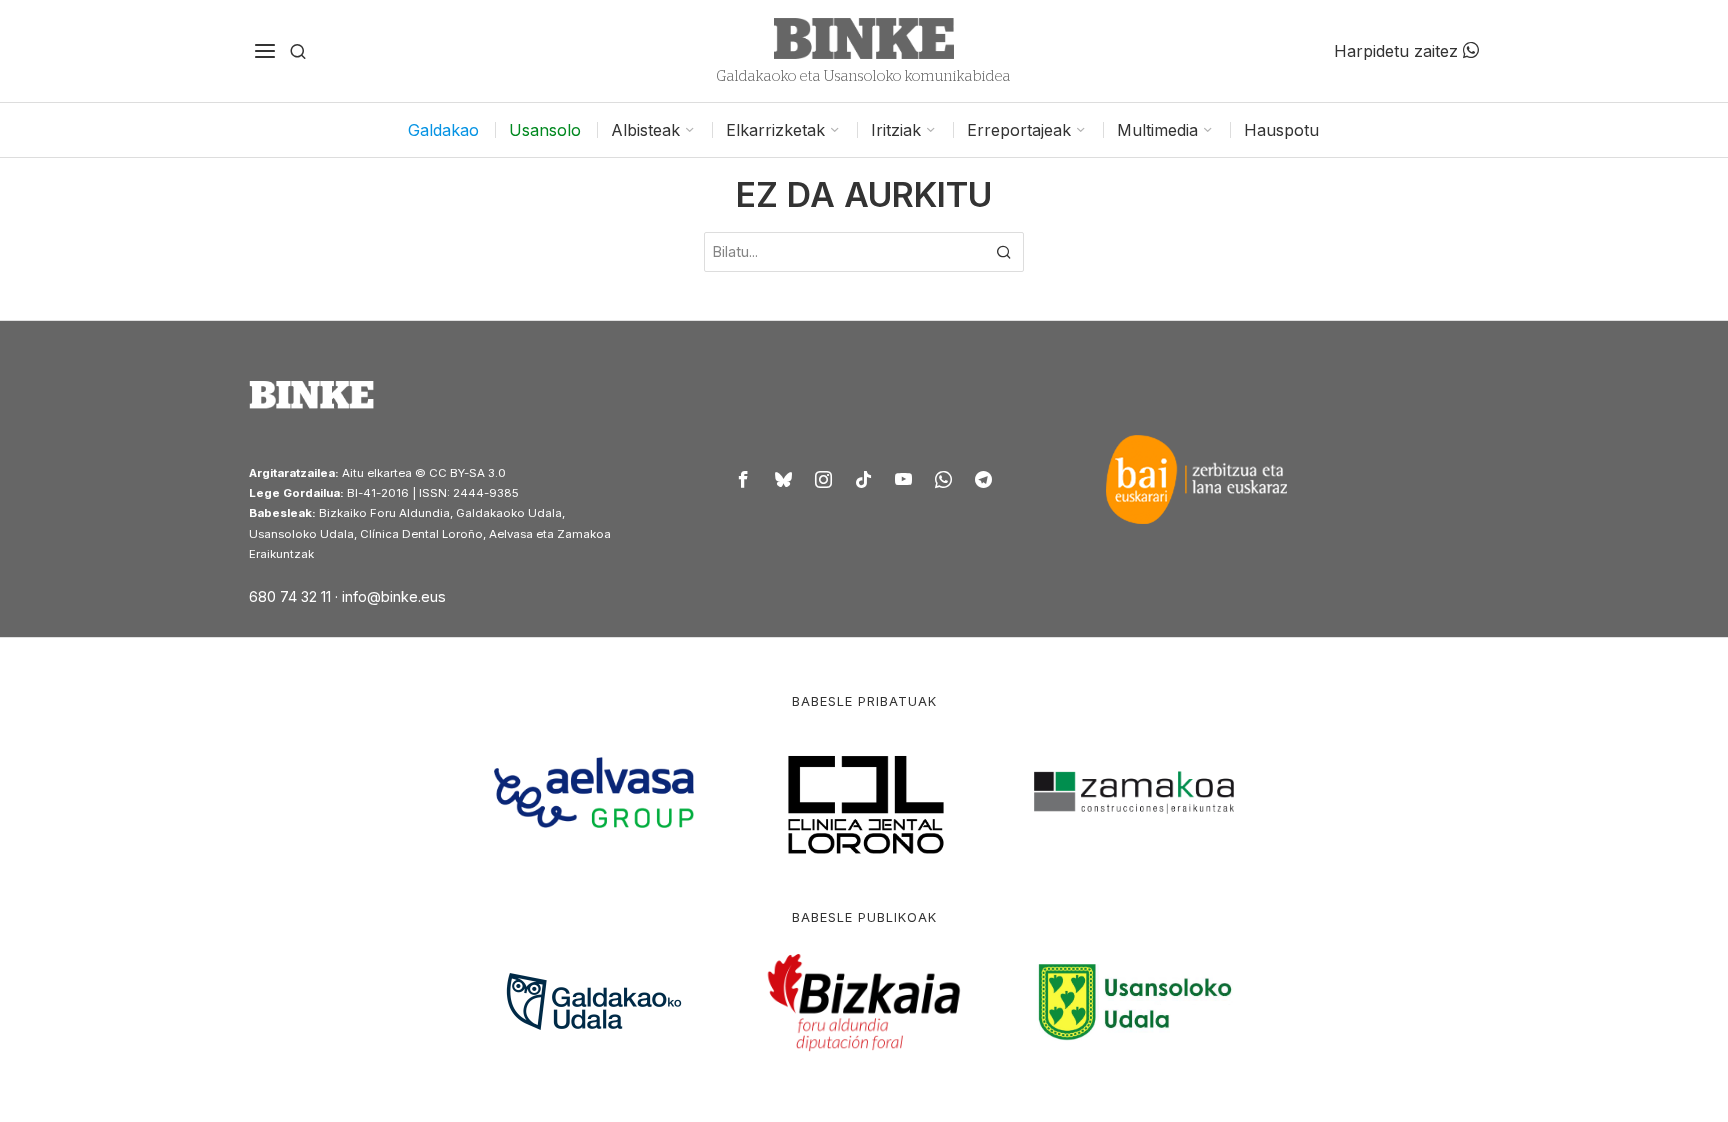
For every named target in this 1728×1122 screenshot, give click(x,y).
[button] (1004, 252)
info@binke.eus (394, 596)
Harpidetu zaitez (1398, 51)
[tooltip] (744, 479)
